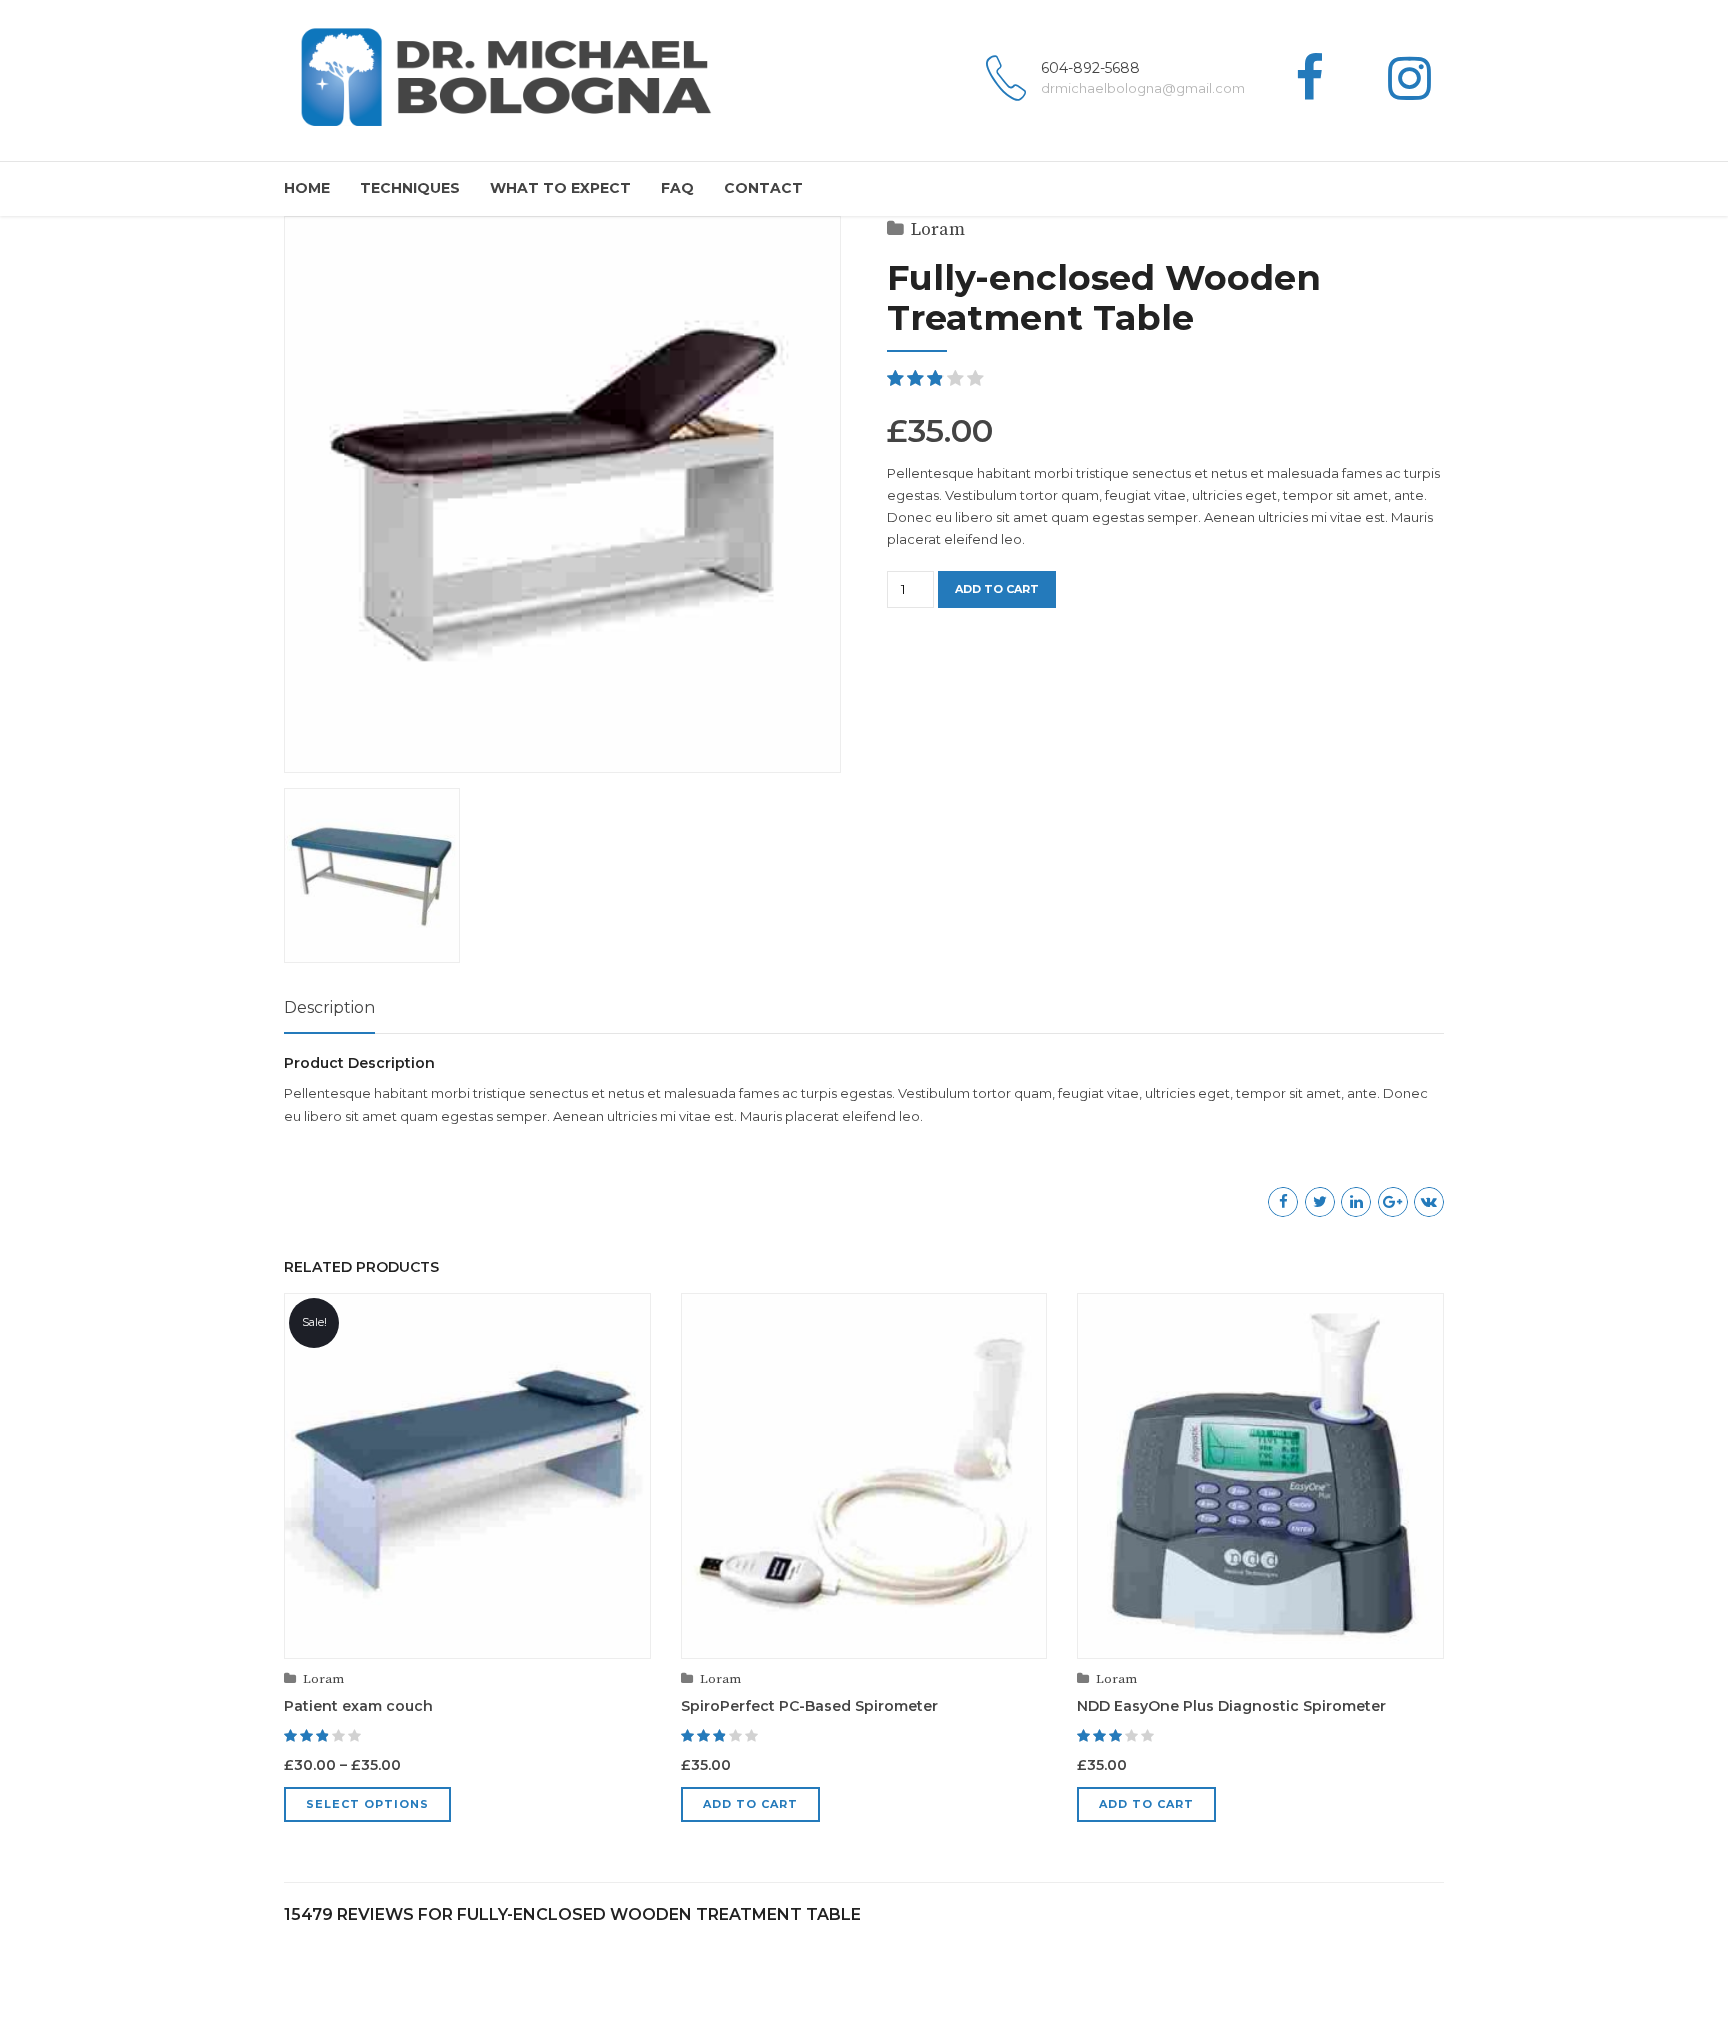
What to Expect (560, 188)
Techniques (410, 188)
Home (307, 188)
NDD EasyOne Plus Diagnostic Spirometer (1231, 1706)
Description (329, 1007)
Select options (367, 1804)
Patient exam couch (358, 1706)
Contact (763, 188)
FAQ (677, 188)
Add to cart (997, 589)
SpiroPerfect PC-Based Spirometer (809, 1706)
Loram (938, 229)
